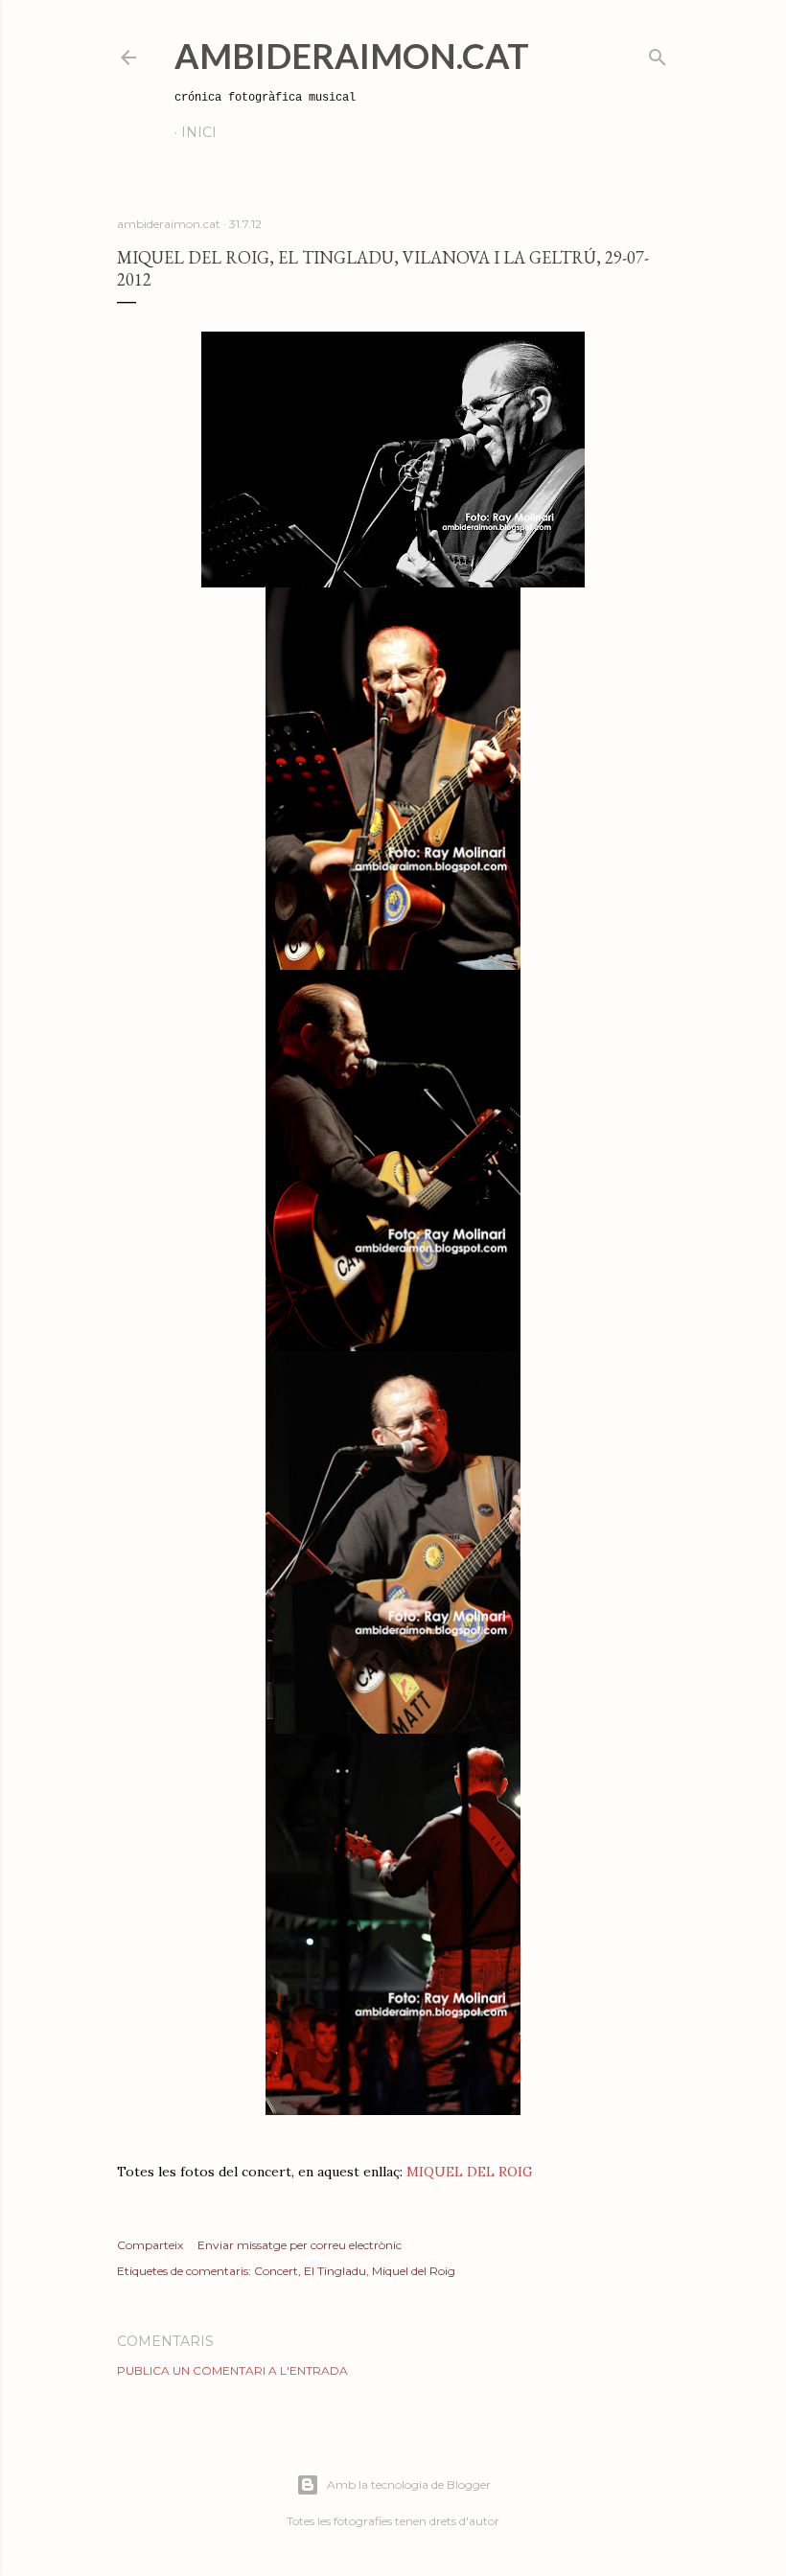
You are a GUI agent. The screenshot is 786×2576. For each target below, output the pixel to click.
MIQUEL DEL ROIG (470, 2172)
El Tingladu (335, 2271)
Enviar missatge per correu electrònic (300, 2245)
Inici (199, 132)
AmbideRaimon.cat (352, 56)
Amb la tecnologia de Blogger (409, 2484)
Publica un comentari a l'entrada (232, 2370)
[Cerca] (658, 53)
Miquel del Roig (414, 2271)
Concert (276, 2271)
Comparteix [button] (150, 2245)
